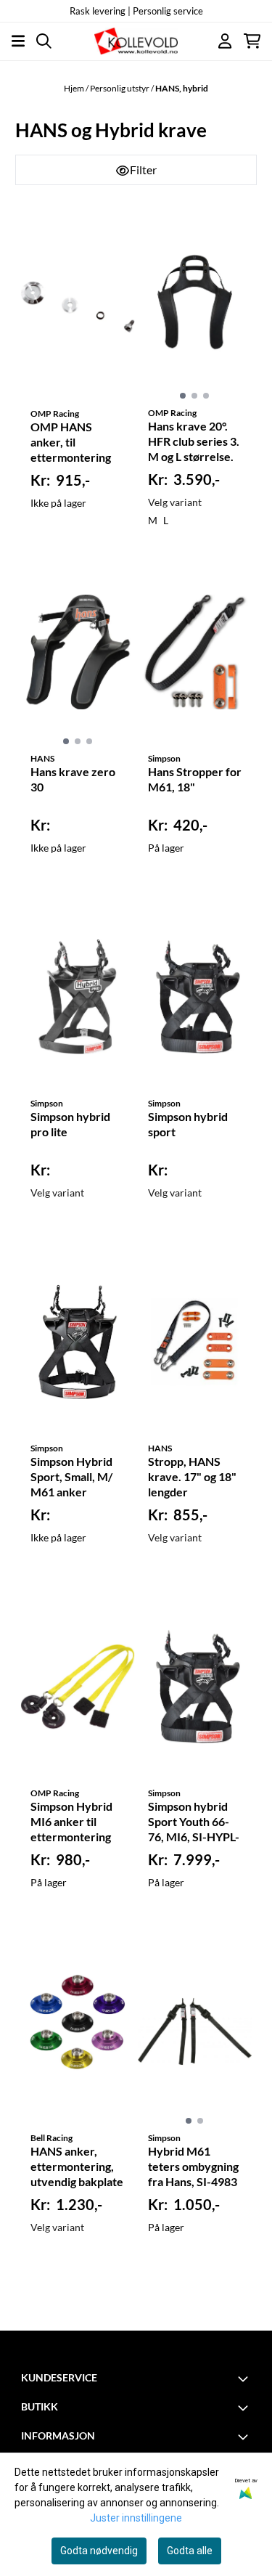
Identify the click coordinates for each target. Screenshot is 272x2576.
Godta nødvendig (99, 2551)
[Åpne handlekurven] (252, 41)
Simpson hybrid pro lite (70, 1124)
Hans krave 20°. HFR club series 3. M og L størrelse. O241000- (194, 442)
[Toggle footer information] (245, 2379)
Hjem (75, 88)
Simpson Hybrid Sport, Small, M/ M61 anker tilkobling (71, 1477)
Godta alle (190, 2551)
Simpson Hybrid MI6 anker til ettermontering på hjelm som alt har (71, 1822)
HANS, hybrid (182, 88)
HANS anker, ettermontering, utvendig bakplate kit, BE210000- (77, 2167)
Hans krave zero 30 (73, 779)
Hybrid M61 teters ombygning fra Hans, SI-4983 (193, 2166)
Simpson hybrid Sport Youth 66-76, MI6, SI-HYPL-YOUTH (194, 1822)
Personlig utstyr (120, 88)
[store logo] (136, 41)
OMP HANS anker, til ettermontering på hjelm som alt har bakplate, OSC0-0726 (71, 443)
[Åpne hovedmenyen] (18, 41)
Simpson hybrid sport (188, 1124)
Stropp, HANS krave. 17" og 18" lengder (192, 1476)
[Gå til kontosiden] (225, 41)
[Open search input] (44, 41)
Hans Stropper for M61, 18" (195, 779)
